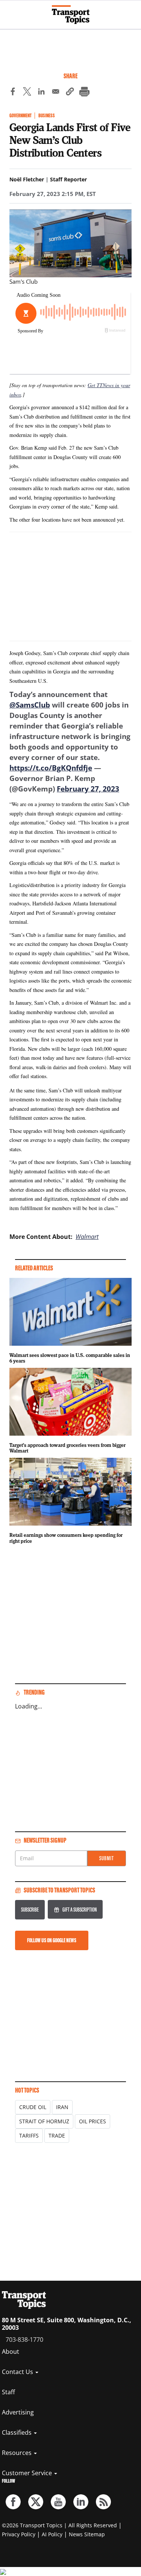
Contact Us (18, 2372)
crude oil (33, 2107)
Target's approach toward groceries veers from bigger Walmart (67, 1448)
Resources (17, 2453)
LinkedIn (81, 2502)
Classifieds (17, 2432)
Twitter (36, 2502)
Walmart (87, 1237)
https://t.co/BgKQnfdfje (51, 768)
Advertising (18, 2412)
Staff (8, 2392)
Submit (107, 1858)
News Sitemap (87, 2534)
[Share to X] (27, 93)
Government (20, 116)
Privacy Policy (19, 2534)
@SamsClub (30, 705)
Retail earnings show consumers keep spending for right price (66, 1538)
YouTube (58, 2502)
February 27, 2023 (88, 789)
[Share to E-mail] (56, 93)
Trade (57, 2135)
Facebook (13, 2502)
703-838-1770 (24, 2340)
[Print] (84, 93)
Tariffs (29, 2135)
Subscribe (30, 1910)
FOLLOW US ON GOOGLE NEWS (52, 1940)
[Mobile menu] (9, 11)
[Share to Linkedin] (41, 93)
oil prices (92, 2121)
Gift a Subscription (80, 1910)
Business (47, 116)
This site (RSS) (103, 2502)
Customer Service (28, 2473)
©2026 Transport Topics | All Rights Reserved (59, 2525)
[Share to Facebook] (13, 93)
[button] (70, 93)
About (11, 2352)
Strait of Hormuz (44, 2121)
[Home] (71, 15)
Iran (62, 2107)
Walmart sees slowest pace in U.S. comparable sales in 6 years (70, 1358)
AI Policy (52, 2534)
